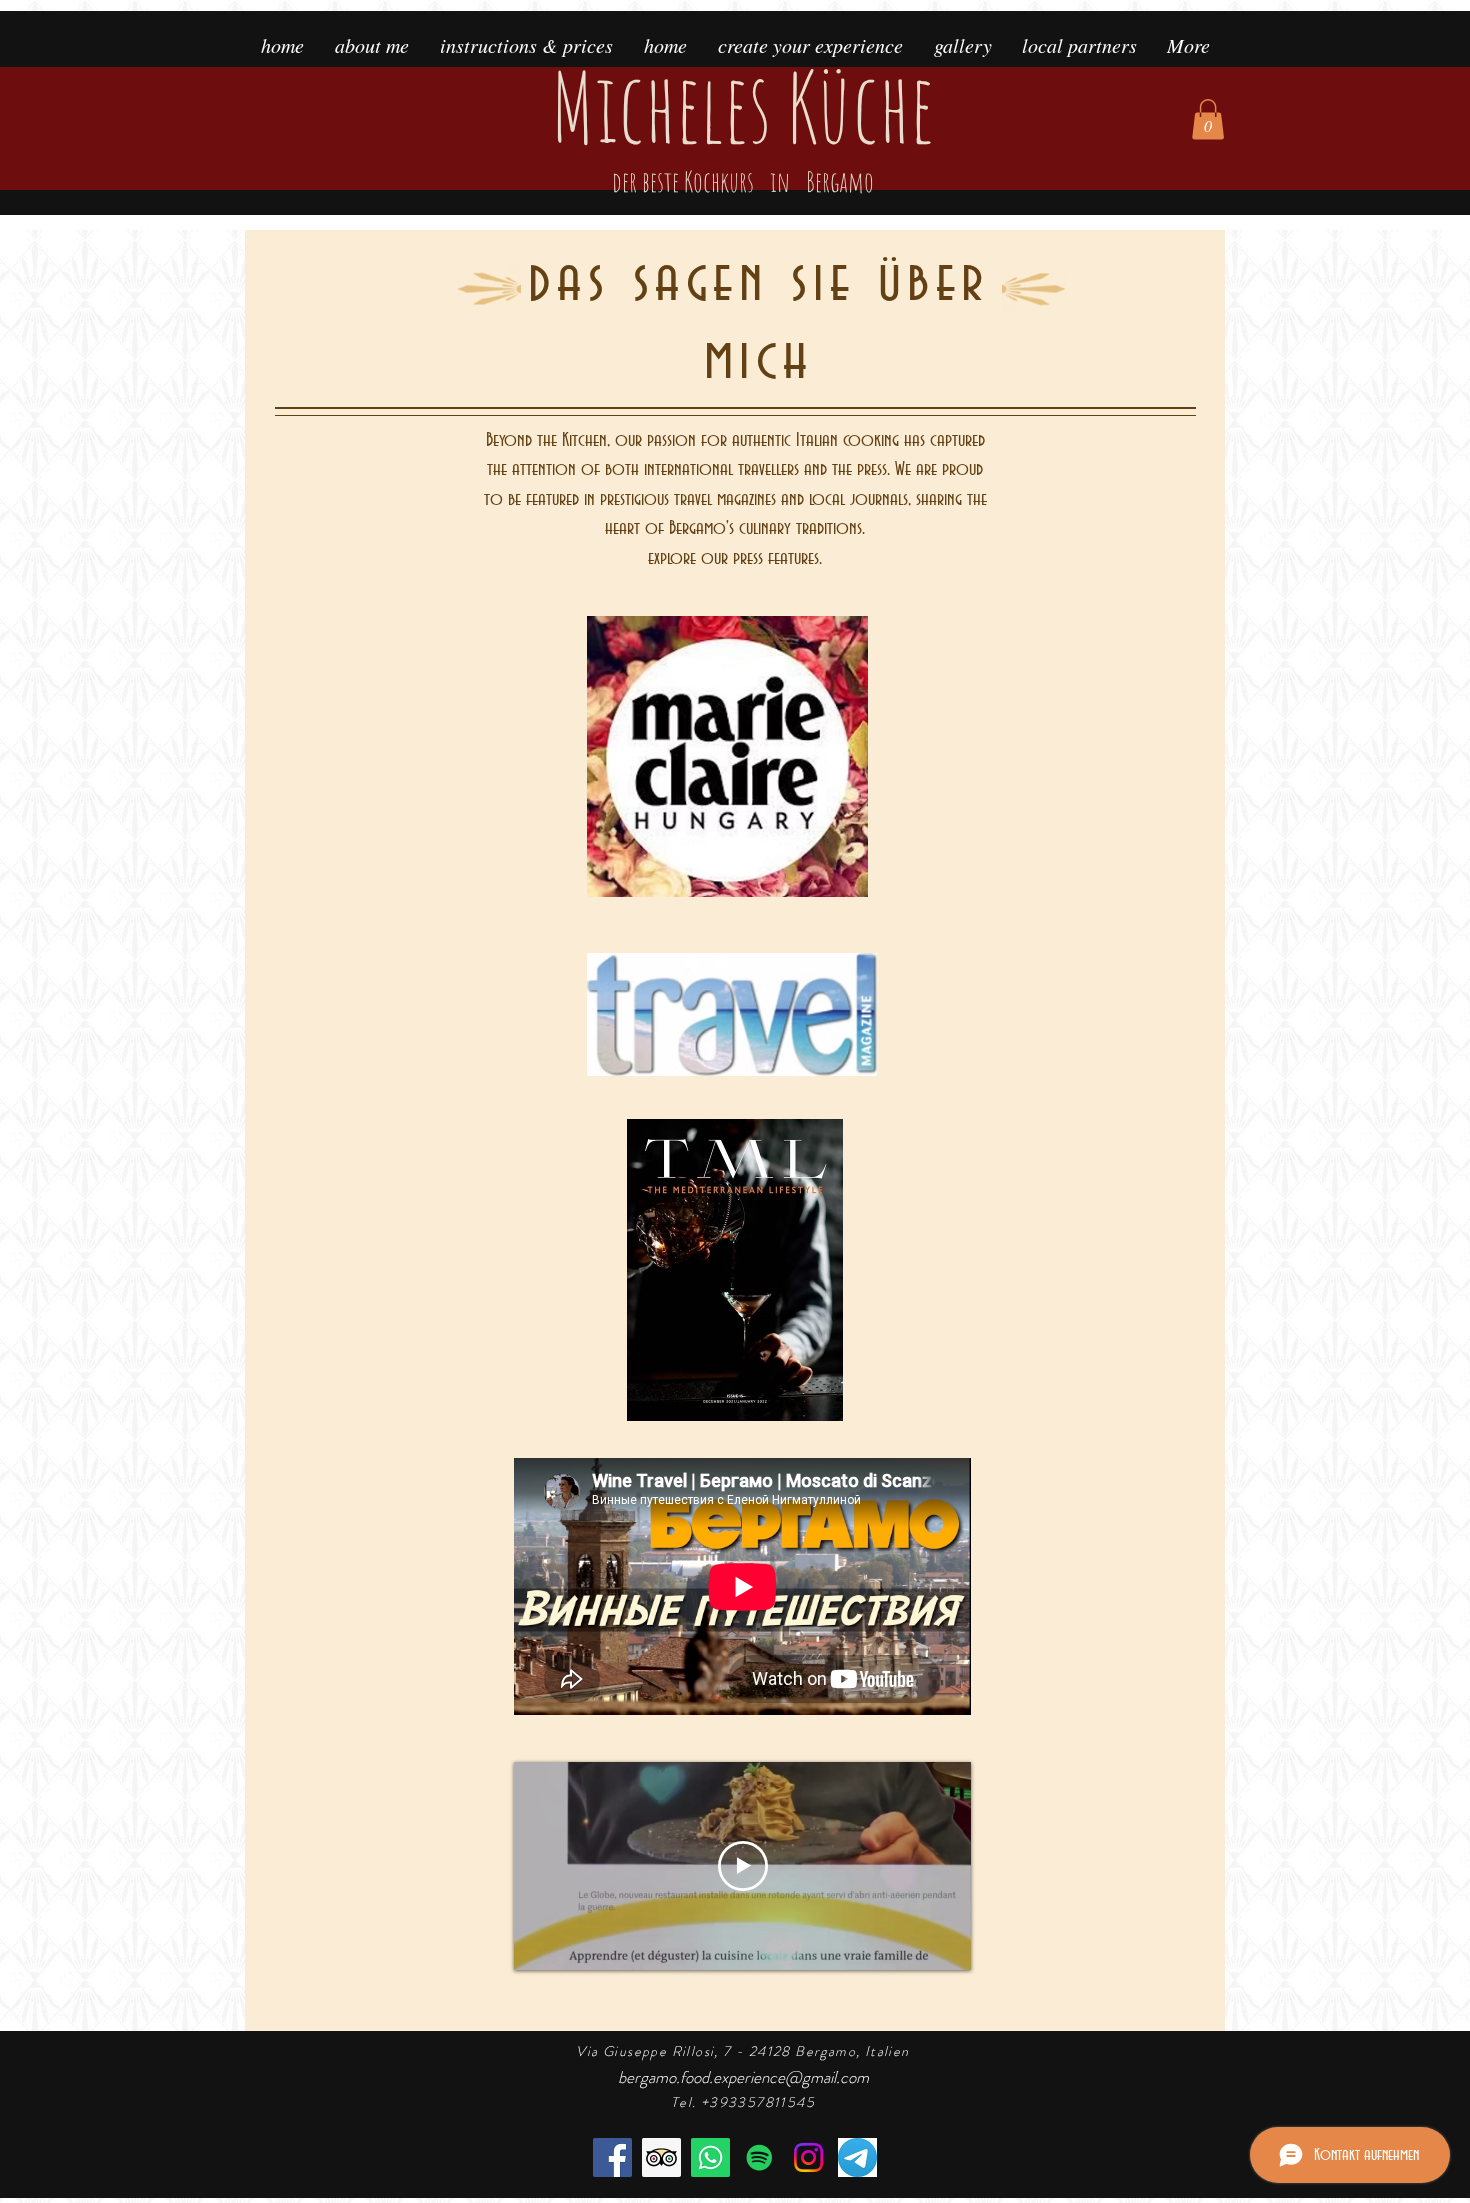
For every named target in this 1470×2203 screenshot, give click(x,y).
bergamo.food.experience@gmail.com (743, 2077)
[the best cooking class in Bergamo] (661, 2157)
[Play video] (743, 1866)
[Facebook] (612, 2157)
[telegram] (857, 2157)
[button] (1208, 119)
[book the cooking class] (710, 2157)
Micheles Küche (742, 122)
